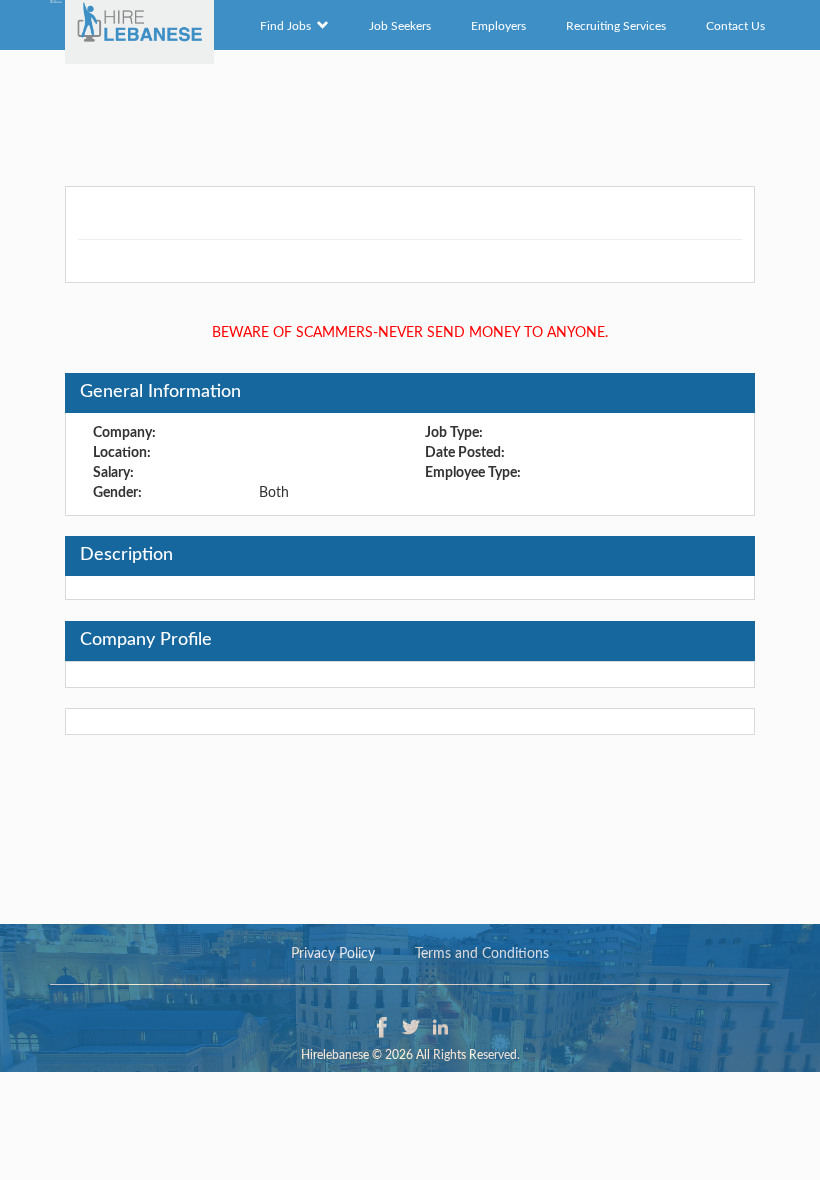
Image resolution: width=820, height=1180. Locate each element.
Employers (498, 26)
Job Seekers (400, 26)
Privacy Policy (333, 954)
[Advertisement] (410, 115)
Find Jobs (288, 26)
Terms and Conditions (482, 954)
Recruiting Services (616, 26)
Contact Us (735, 26)
